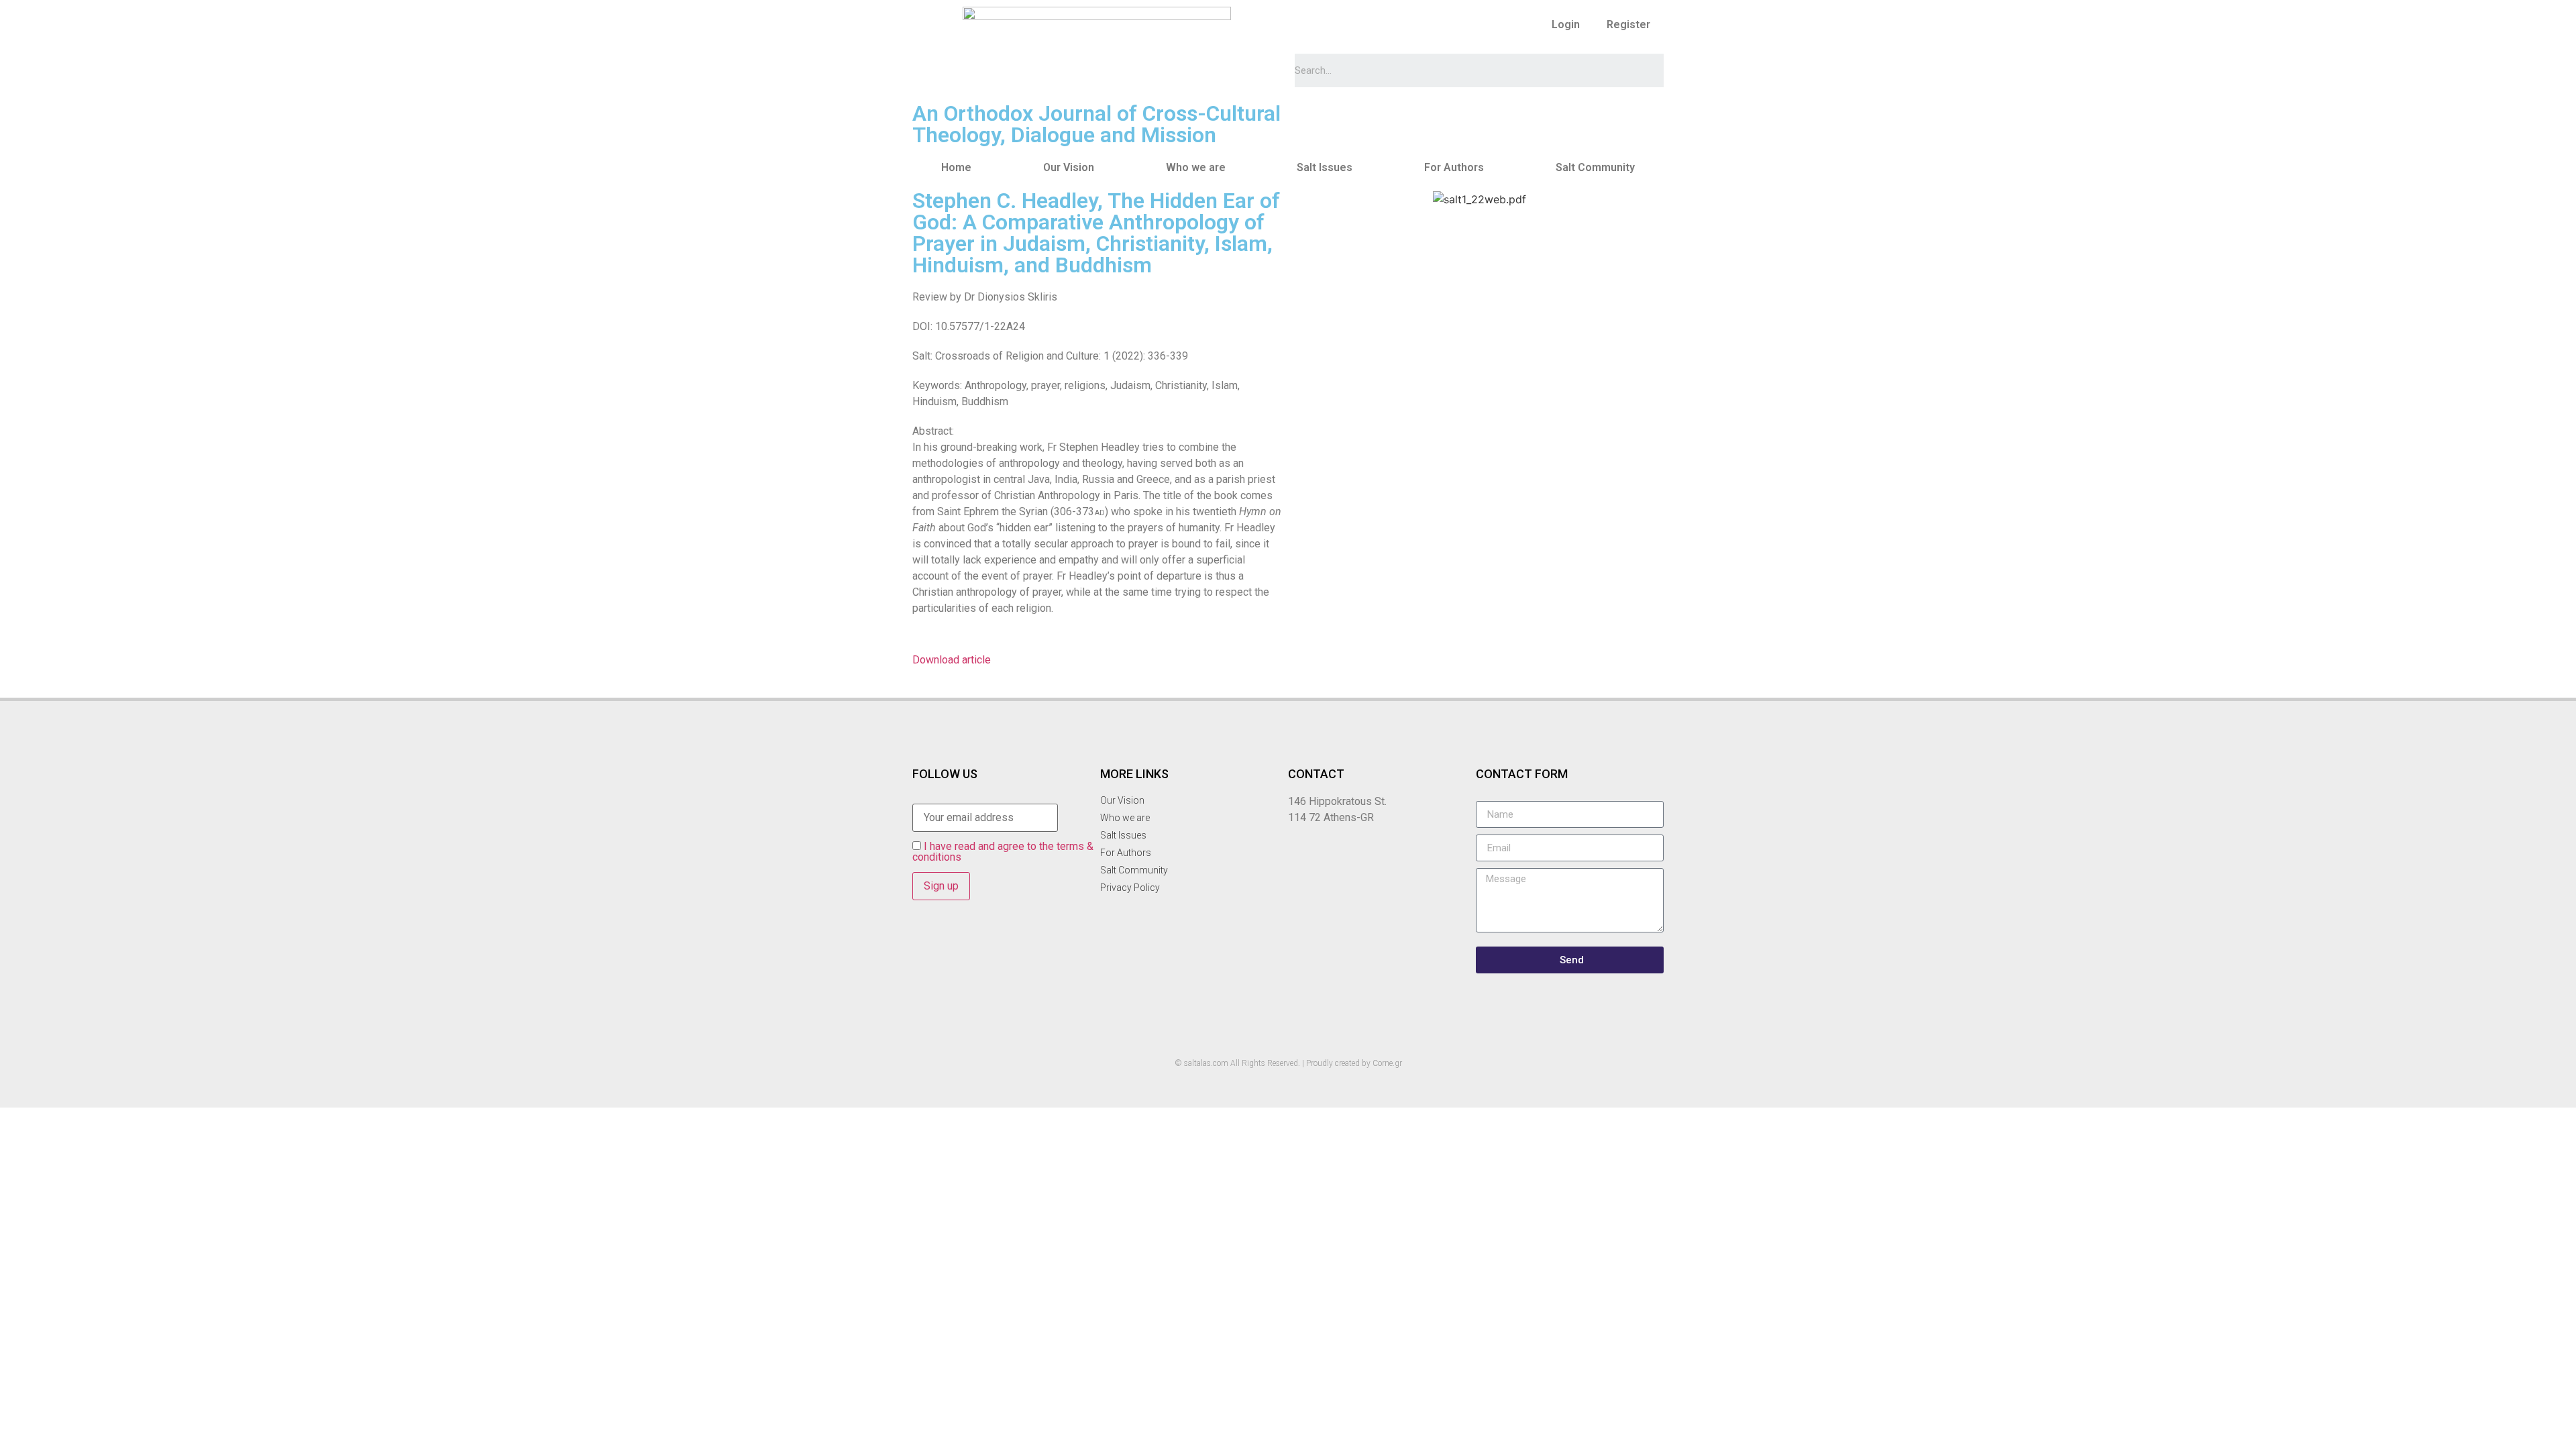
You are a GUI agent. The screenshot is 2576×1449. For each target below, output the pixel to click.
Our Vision (1069, 167)
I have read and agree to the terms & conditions (1003, 852)
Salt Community (1595, 167)
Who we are (1196, 167)
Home (956, 167)
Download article (952, 660)
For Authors (1454, 167)
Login (1566, 24)
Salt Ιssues (1325, 167)
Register (1628, 24)
